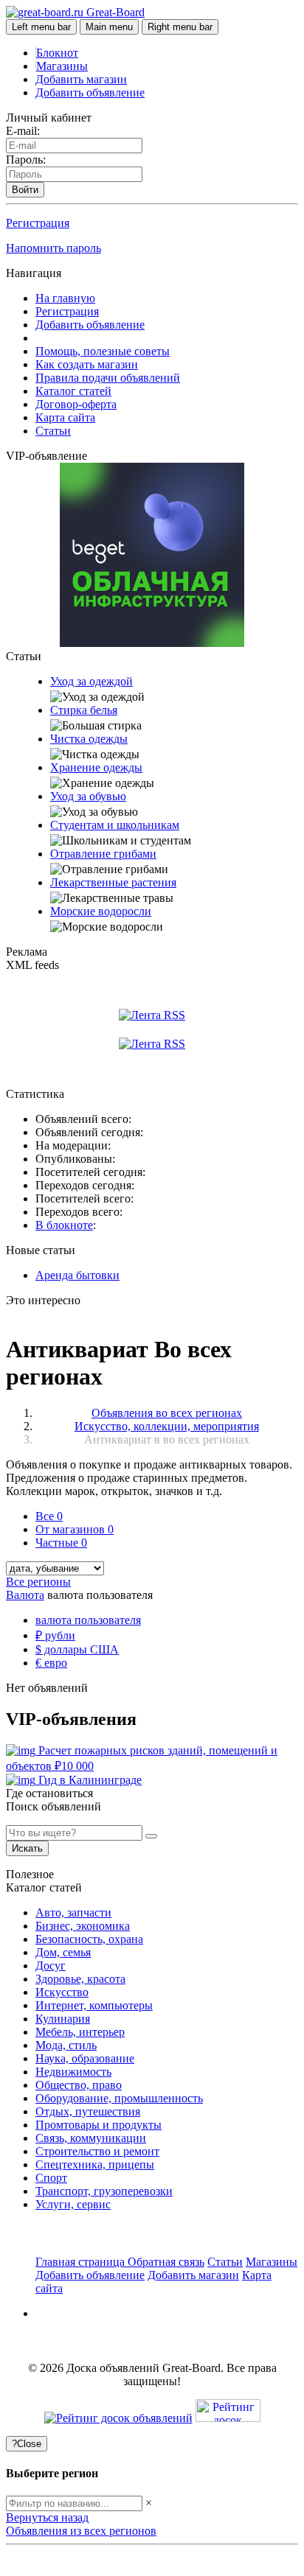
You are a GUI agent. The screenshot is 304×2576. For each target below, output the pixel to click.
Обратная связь (166, 2262)
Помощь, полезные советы (103, 351)
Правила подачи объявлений (108, 378)
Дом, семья (63, 1952)
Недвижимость (73, 2072)
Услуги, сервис (73, 2204)
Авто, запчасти (73, 1912)
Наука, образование (85, 2058)
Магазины (62, 66)
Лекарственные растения (113, 882)
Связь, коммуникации (91, 2138)
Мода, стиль (66, 2045)
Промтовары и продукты (99, 2125)
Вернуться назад (47, 2517)
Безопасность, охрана (89, 1939)
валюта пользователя (88, 1620)
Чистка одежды (89, 739)
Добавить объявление (90, 92)
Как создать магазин (87, 364)
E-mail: (23, 131)
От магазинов (75, 1529)
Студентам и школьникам (115, 825)
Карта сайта (65, 417)
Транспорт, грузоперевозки (104, 2191)
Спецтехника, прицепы (95, 2164)
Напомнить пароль (53, 248)
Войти (25, 190)
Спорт (51, 2178)
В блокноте (64, 1225)
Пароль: (26, 160)
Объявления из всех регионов (81, 2531)
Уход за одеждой (91, 681)
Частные (61, 1543)
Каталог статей (73, 391)
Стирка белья (84, 710)
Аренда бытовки (77, 1275)
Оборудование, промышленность (119, 2098)
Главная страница (82, 2262)
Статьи (53, 431)
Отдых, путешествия (88, 2111)
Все (49, 1516)
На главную (65, 298)
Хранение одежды (96, 767)
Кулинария (63, 2019)
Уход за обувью (88, 796)
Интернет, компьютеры (94, 2005)
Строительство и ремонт (97, 2151)
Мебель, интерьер (80, 2032)
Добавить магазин (81, 79)
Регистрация (38, 223)
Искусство (62, 1992)
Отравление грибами (103, 854)
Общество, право (79, 2085)
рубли (55, 1635)
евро (51, 1663)
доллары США (77, 1649)
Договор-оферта (76, 404)
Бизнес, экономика (83, 1926)
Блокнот (57, 53)
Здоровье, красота (80, 1979)
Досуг (51, 1966)
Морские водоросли (101, 911)
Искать (27, 1848)
